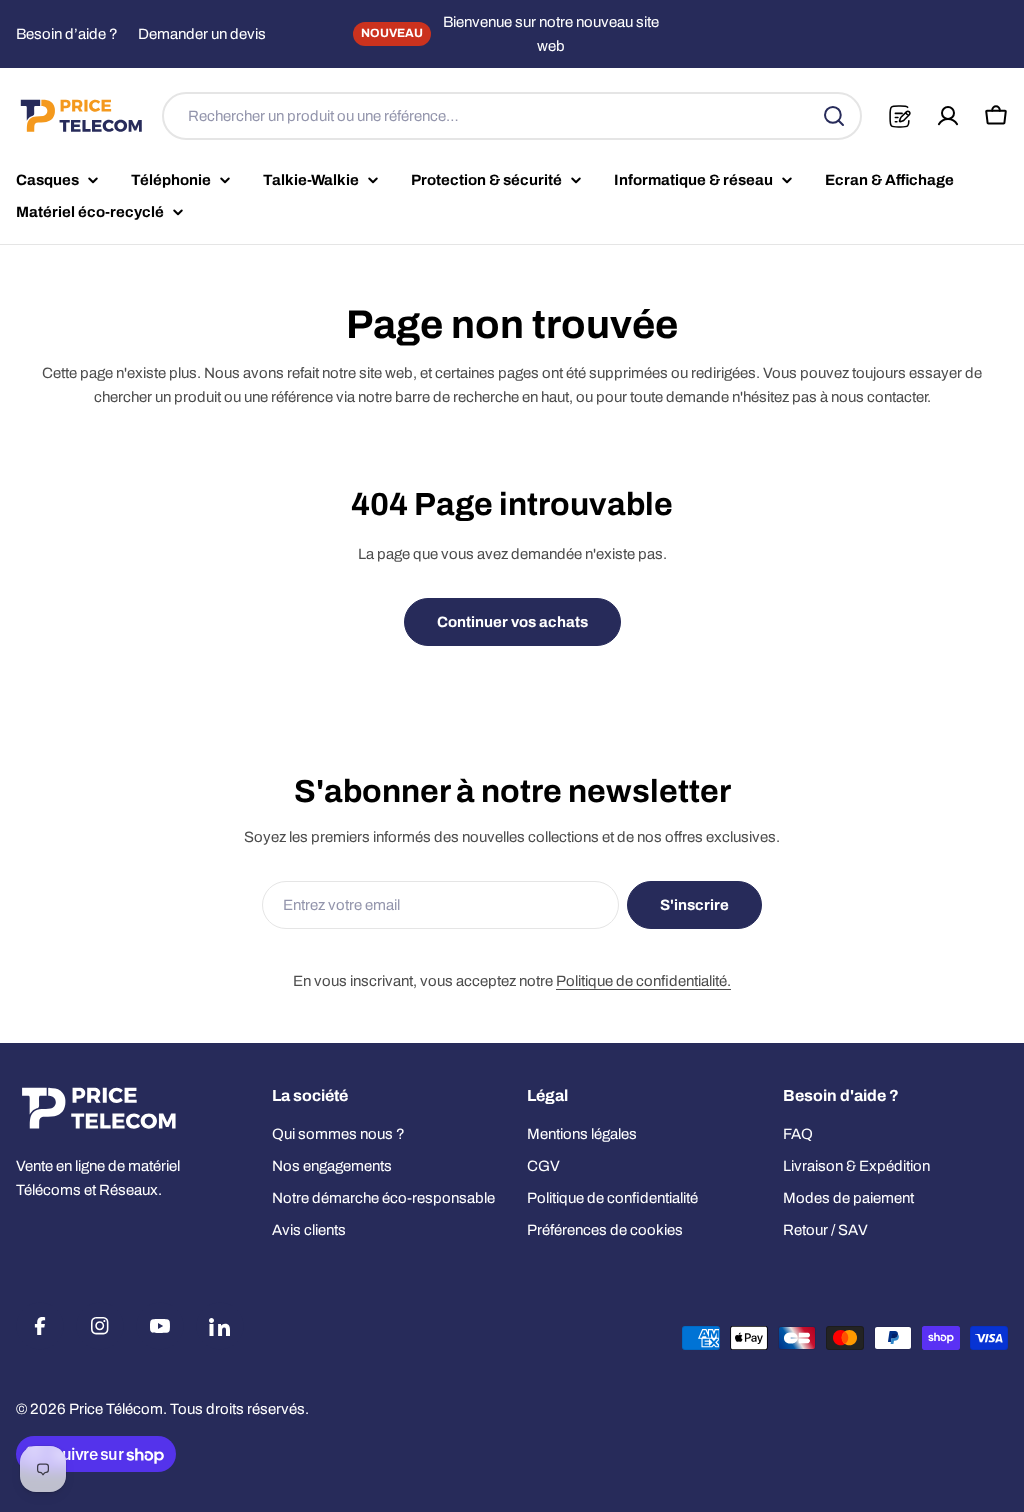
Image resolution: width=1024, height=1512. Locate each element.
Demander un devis (202, 34)
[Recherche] (834, 116)
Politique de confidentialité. (643, 981)
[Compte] (948, 116)
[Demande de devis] (899, 116)
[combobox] (512, 116)
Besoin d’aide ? (67, 34)
